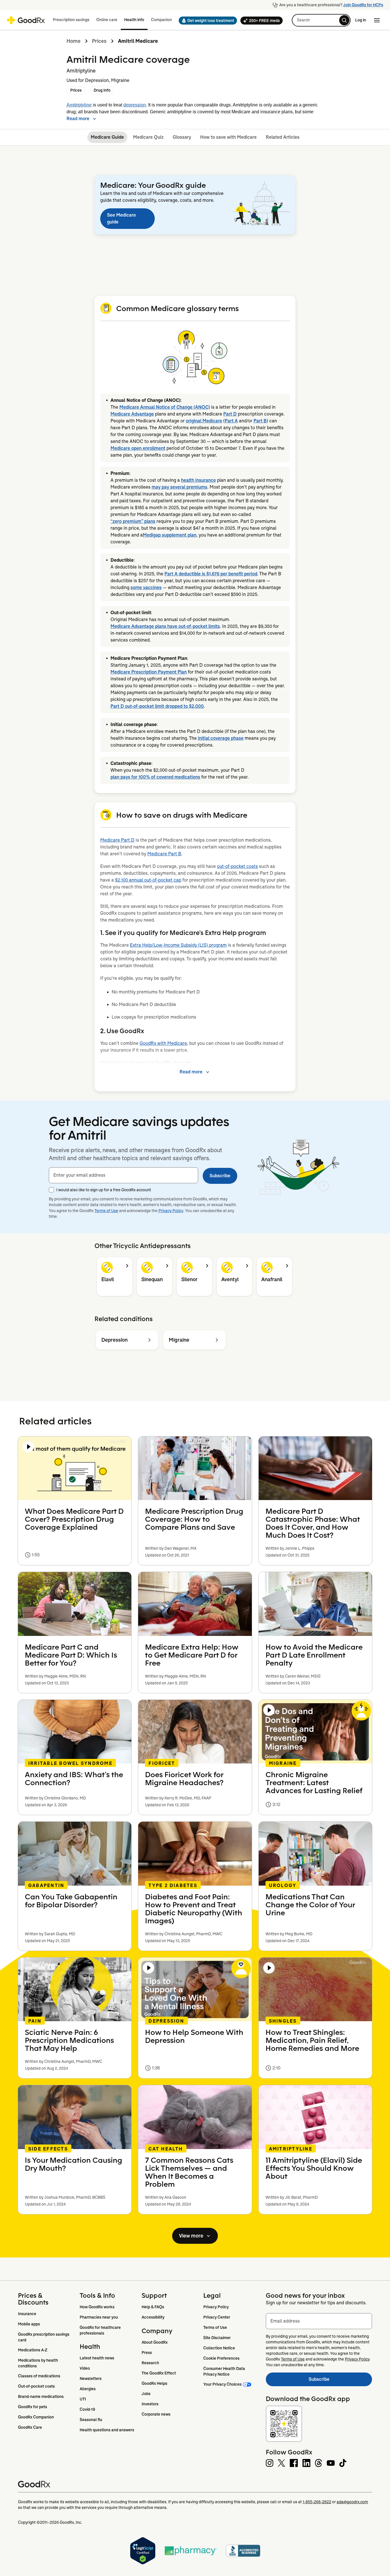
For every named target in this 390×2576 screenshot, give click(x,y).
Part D (230, 414)
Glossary (182, 137)
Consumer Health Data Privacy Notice (225, 2371)
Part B (260, 421)
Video (85, 2368)
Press (147, 2353)
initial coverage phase (221, 738)
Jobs (146, 2394)
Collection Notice (219, 2348)
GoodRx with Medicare (163, 1043)
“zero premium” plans (133, 521)
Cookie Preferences (221, 2358)
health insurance (198, 480)
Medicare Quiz (148, 137)
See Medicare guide (121, 218)
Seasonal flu (91, 2420)
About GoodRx (155, 2342)
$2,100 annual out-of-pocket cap (148, 880)
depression (135, 105)
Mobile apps (29, 2324)
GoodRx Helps (154, 2383)
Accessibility (153, 2317)
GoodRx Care (30, 2427)
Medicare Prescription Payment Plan (149, 672)
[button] (206, 21)
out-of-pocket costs (237, 866)
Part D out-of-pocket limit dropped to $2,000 (157, 706)
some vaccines (146, 587)
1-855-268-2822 (317, 2502)
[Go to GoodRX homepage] (26, 20)
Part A (231, 421)
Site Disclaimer (217, 2338)
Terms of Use (106, 1211)
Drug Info (102, 90)
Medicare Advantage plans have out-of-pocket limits (165, 626)
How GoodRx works (97, 2307)
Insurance (27, 2314)
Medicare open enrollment (138, 448)
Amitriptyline (79, 105)
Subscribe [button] (220, 1176)
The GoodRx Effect (159, 2373)
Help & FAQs (153, 2307)
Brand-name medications (41, 2396)
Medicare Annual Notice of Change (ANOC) (165, 407)
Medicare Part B (164, 854)
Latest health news (97, 2358)
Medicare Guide (107, 137)
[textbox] (123, 1175)
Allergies (88, 2389)
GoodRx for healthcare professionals (101, 2330)
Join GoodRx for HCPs (363, 5)
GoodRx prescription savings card (44, 2337)
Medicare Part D (117, 840)
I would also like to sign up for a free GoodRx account (104, 1190)
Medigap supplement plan (170, 535)
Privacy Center (217, 2317)
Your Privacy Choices (222, 2384)
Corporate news (156, 2414)
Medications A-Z (33, 2350)
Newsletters (91, 2379)
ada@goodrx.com (352, 2502)
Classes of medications (39, 2376)
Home (74, 41)
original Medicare (204, 421)
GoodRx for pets (33, 2407)
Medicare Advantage (132, 414)
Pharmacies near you (99, 2317)
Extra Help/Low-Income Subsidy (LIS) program (178, 945)
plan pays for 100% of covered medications (155, 777)
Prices (99, 41)
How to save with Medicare (228, 137)
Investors (150, 2404)
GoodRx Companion (36, 2417)
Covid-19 (87, 2409)
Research (150, 2363)
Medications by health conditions (38, 2363)
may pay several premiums (179, 487)
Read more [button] (78, 119)
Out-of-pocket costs (36, 2386)
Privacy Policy (171, 1211)
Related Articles (283, 137)
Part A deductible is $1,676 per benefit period (211, 574)
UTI (83, 2399)
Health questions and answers (107, 2430)
